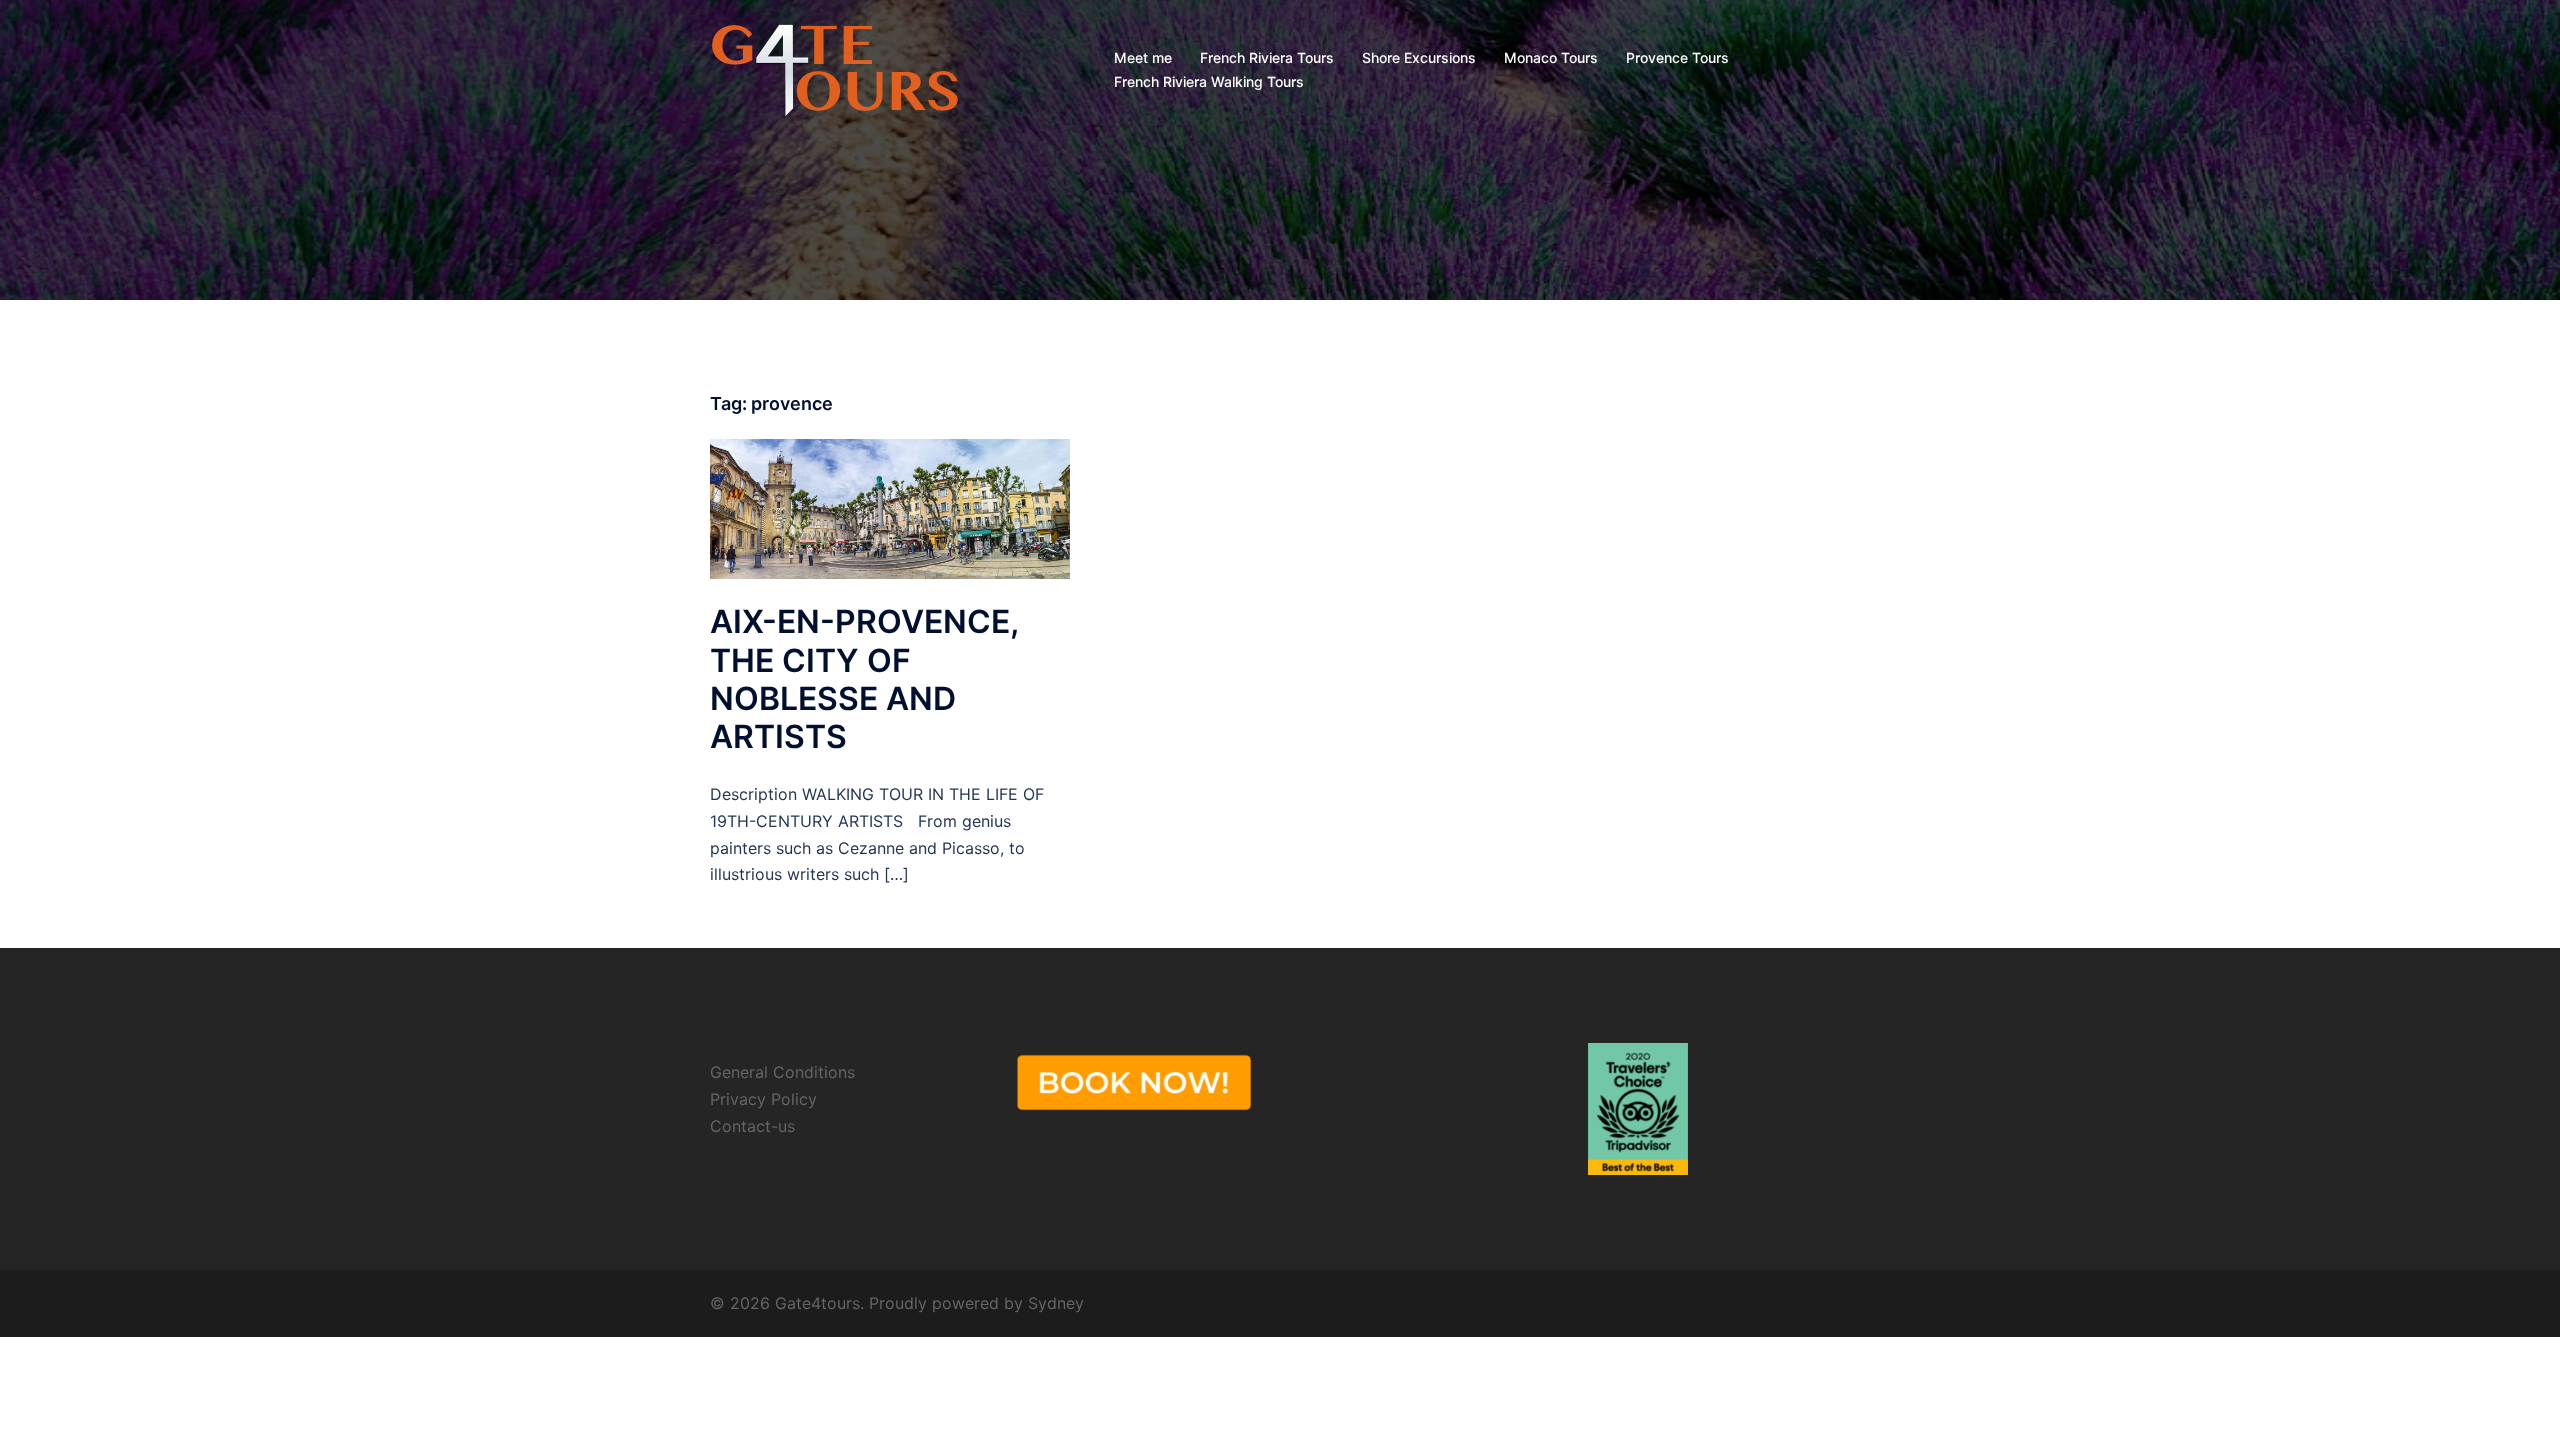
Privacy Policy (763, 1099)
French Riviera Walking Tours (1209, 81)
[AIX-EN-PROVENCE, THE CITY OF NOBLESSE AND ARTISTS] (890, 507)
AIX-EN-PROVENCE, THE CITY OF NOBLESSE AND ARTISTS (864, 679)
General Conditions (782, 1072)
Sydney (1056, 1303)
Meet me (1143, 57)
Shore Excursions (1419, 57)
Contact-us (752, 1126)
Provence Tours (1677, 57)
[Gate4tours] (835, 68)
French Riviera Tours (1267, 57)
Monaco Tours (1551, 57)
